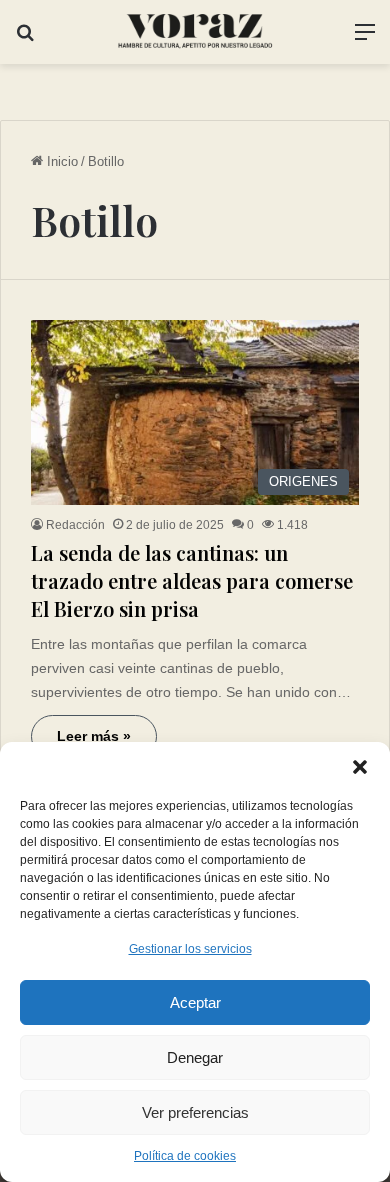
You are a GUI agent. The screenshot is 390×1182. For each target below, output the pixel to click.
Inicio (60, 161)
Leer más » (94, 736)
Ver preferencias (195, 1112)
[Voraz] (195, 32)
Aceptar (195, 1002)
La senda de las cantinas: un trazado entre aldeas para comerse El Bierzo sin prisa (192, 580)
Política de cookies (185, 1156)
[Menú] (365, 39)
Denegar (195, 1057)
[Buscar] (25, 39)
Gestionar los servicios (190, 949)
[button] (360, 767)
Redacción (75, 525)
